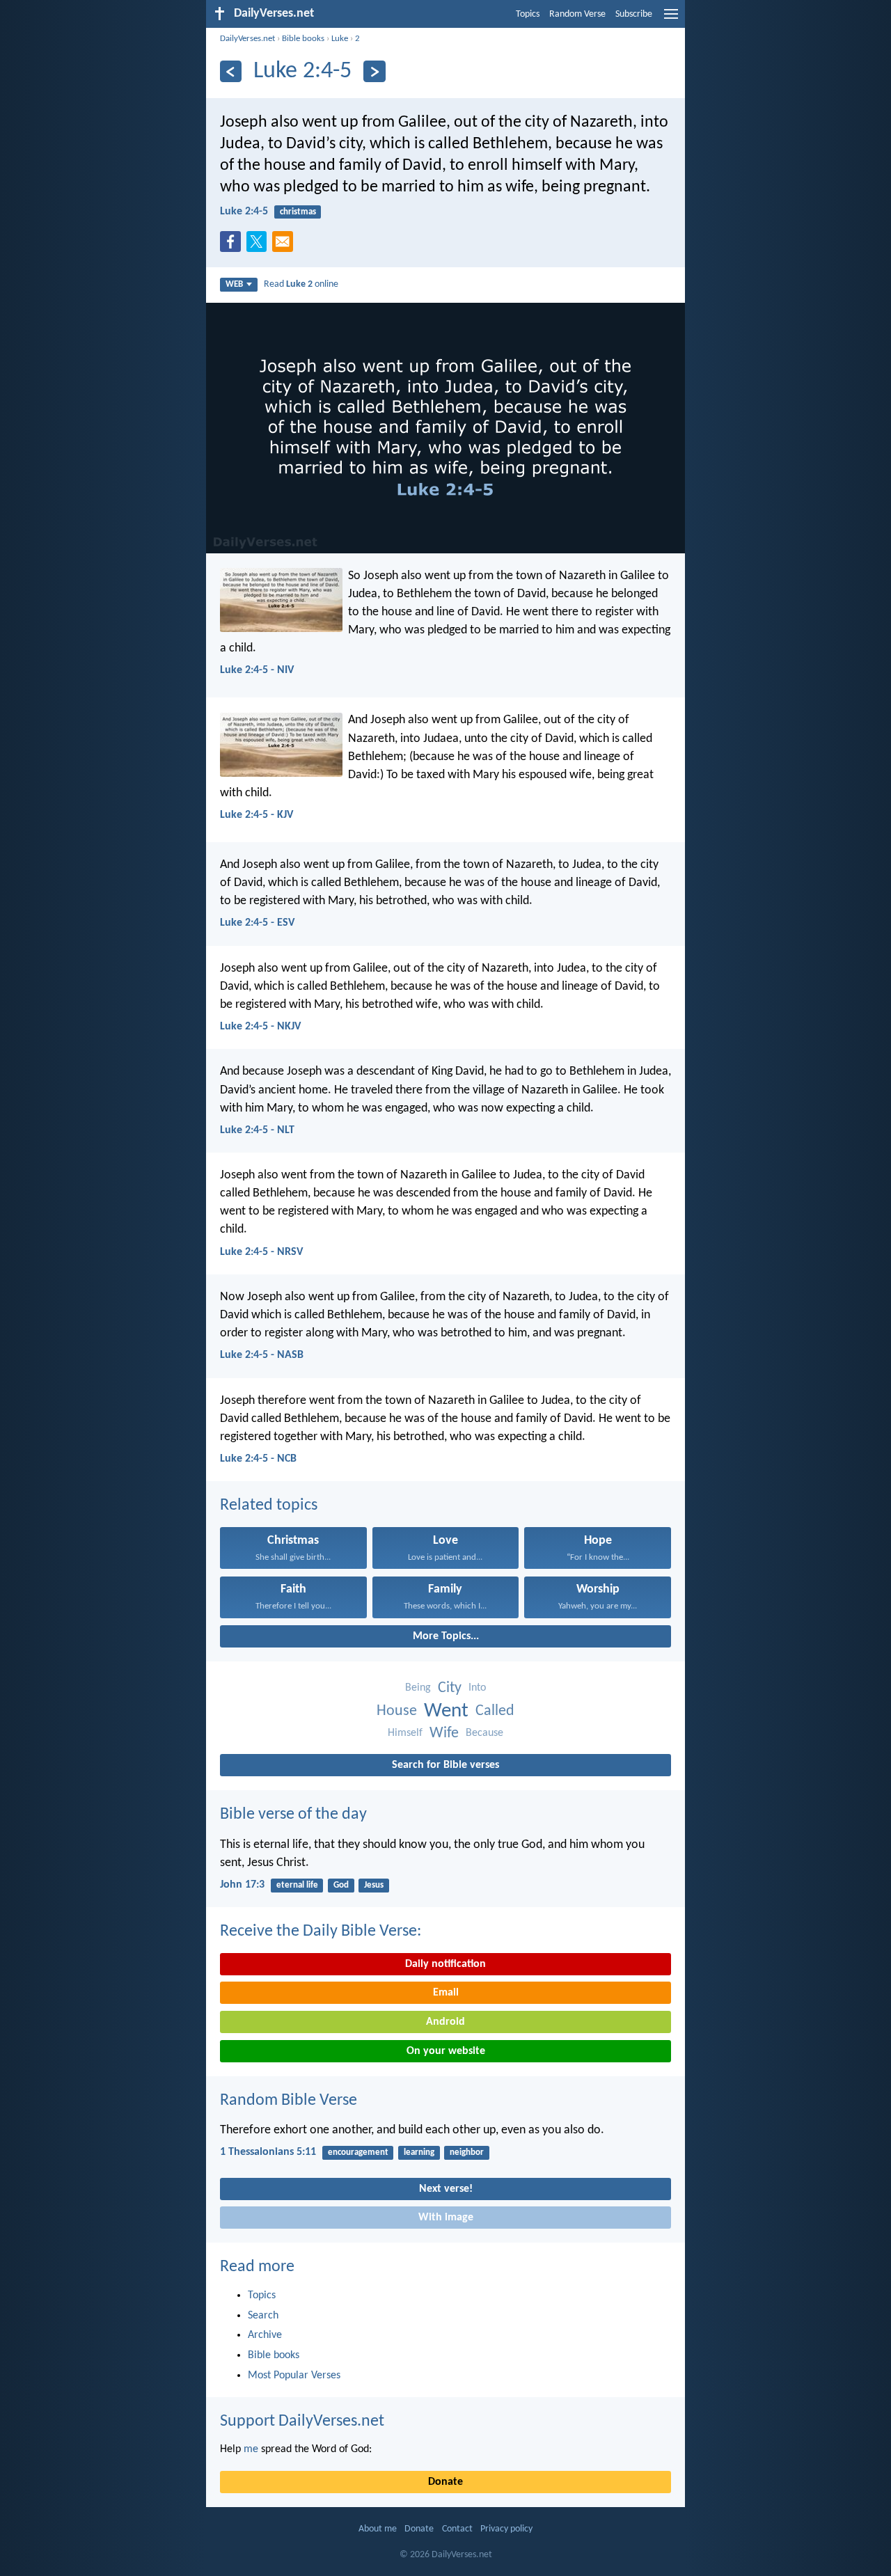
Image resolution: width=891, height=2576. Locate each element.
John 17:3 (242, 1885)
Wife (444, 1733)
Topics (528, 14)
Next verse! (446, 2189)
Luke (340, 39)
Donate (445, 2482)
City (450, 1688)
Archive (265, 2335)
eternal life (297, 1885)
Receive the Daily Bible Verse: (321, 1931)
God (341, 1885)
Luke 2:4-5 (244, 212)
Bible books (303, 39)
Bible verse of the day (293, 1815)
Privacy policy (506, 2529)
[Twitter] (260, 246)
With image (446, 2218)
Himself (405, 1733)
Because (484, 1733)
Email (446, 1993)
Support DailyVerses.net (302, 2421)
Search (263, 2316)
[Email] (285, 246)
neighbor (467, 2152)
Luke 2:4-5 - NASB (262, 1355)
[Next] (374, 71)
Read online (301, 284)
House (397, 1711)
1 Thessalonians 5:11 (268, 2152)
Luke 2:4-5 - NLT (257, 1130)
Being (418, 1688)
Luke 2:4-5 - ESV (257, 923)
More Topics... (446, 1636)
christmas (298, 212)
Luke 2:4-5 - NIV (257, 670)
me (251, 2449)
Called (495, 1711)
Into (477, 1688)
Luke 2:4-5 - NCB (258, 1459)
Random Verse (577, 14)
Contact (457, 2529)
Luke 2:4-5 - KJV (257, 815)
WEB (234, 284)
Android (445, 2022)
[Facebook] (233, 246)
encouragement (358, 2152)
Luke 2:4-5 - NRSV (261, 1252)
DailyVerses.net (247, 39)
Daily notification (445, 1964)
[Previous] (231, 71)
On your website (446, 2051)
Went (446, 1711)
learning (419, 2152)
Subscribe (634, 14)
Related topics (269, 1506)
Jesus (374, 1885)
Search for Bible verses (445, 1765)
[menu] (671, 19)
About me (378, 2529)
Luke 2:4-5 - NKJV (260, 1027)
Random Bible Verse (289, 2101)
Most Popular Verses (294, 2376)
